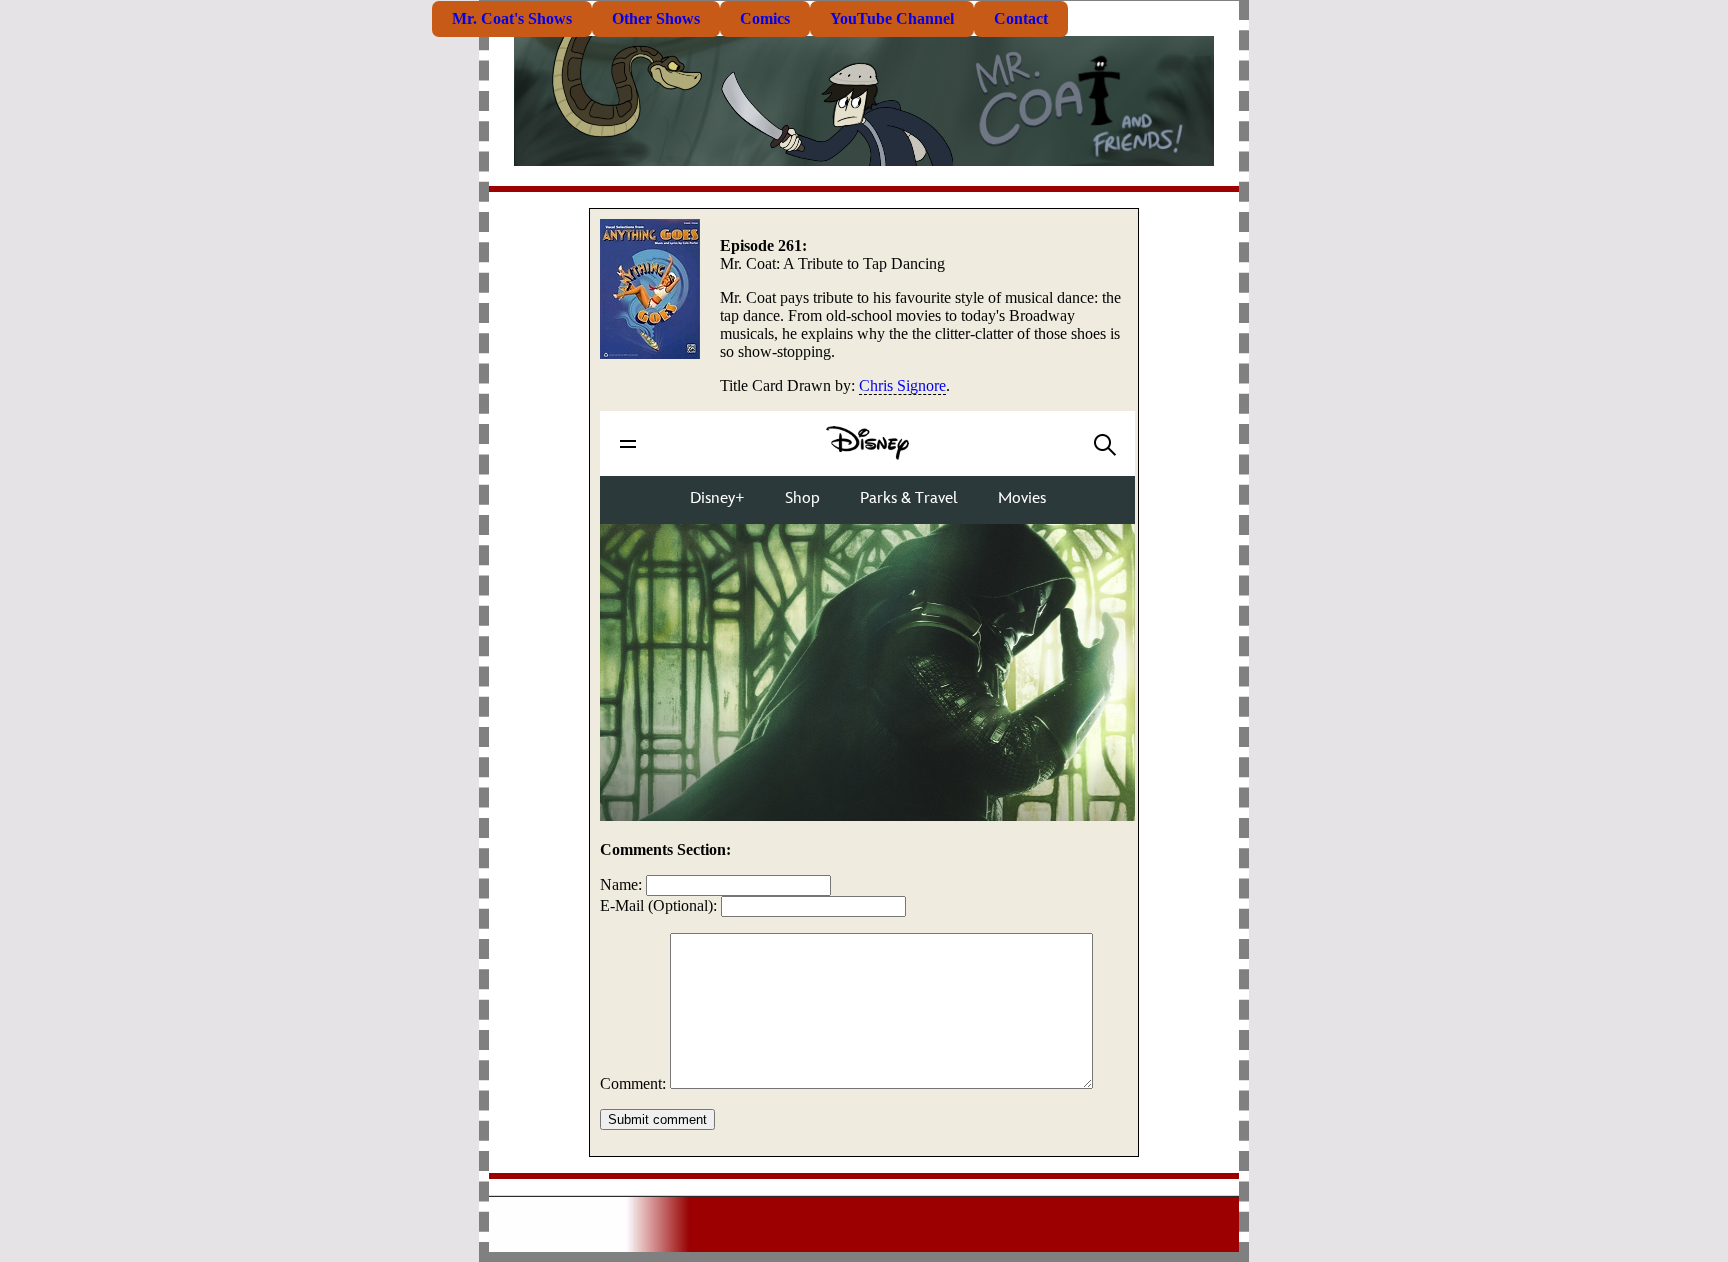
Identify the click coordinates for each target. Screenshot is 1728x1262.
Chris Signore (902, 385)
